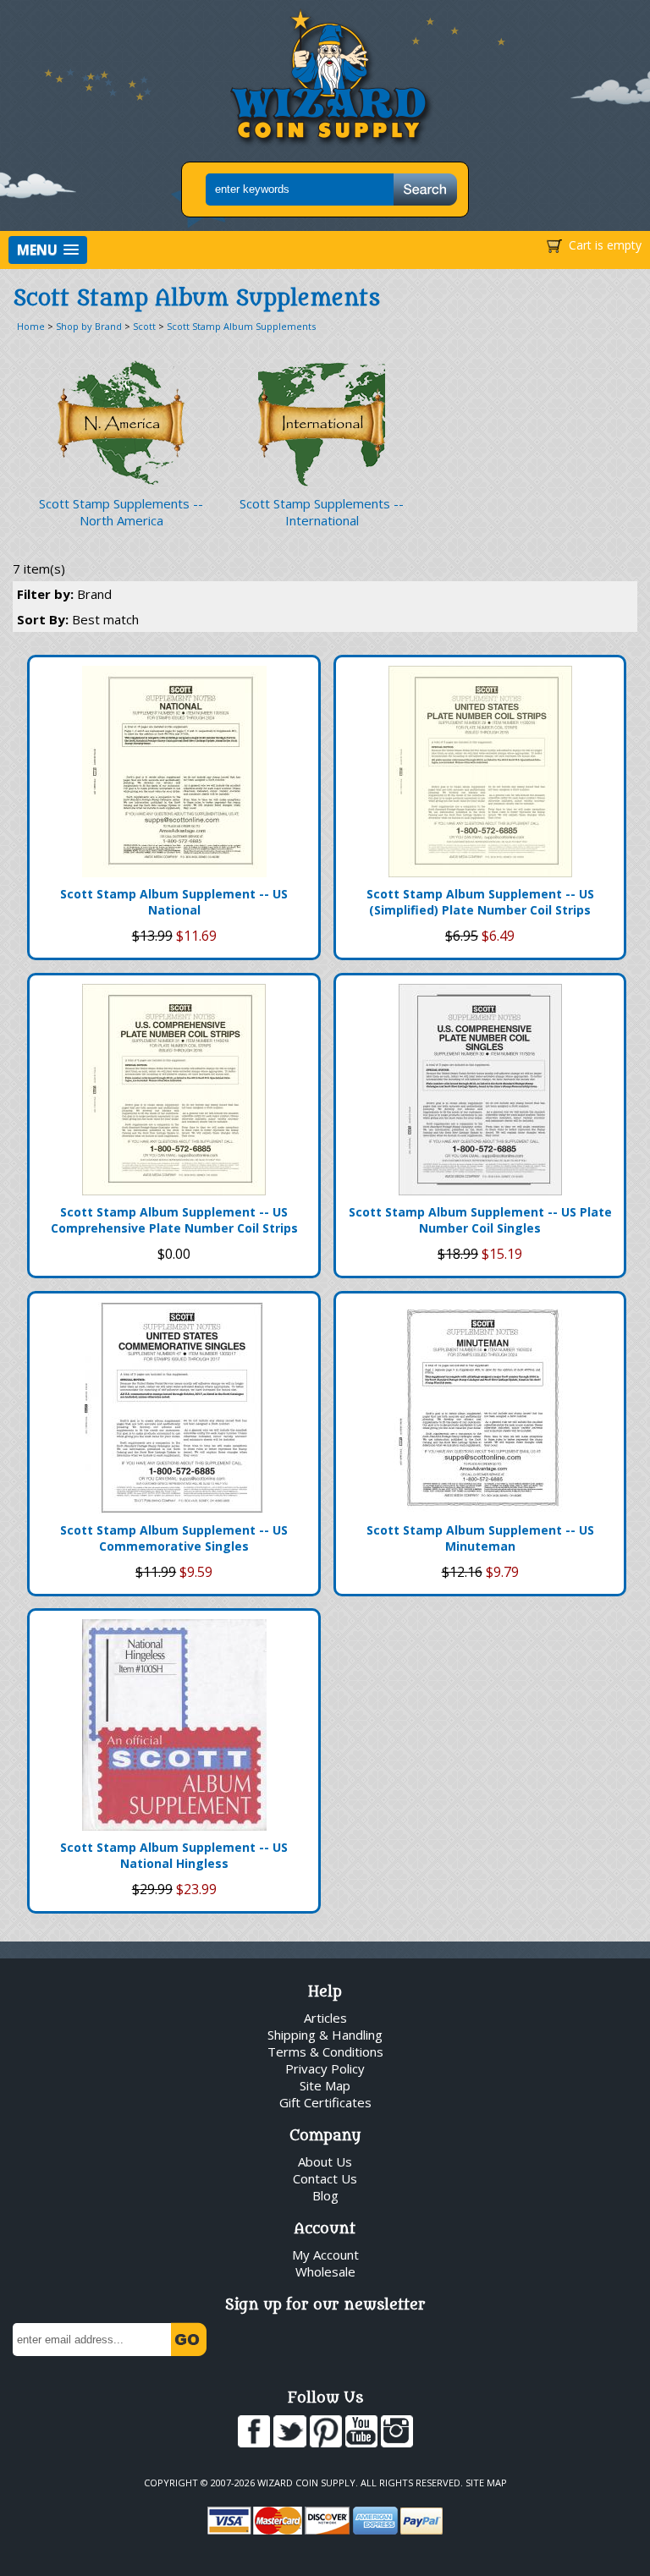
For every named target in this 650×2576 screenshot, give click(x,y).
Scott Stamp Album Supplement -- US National (174, 902)
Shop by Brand (89, 326)
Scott (144, 326)
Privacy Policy (325, 2068)
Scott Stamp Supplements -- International (322, 512)
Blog (325, 2195)
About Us (325, 2161)
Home (31, 326)
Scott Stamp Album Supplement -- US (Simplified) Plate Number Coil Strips (480, 902)
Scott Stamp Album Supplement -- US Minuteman (480, 1538)
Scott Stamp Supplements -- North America (121, 512)
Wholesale (325, 2271)
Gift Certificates (325, 2102)
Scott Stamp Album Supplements (241, 326)
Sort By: (78, 619)
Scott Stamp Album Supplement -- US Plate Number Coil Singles (480, 1220)
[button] (48, 250)
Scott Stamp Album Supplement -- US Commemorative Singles (174, 1538)
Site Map (325, 2085)
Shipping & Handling (325, 2035)
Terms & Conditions (325, 2051)
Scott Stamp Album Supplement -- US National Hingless (174, 1855)
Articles (325, 2018)
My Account (325, 2255)
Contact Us (325, 2178)
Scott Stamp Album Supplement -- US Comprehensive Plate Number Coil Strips (174, 1220)
